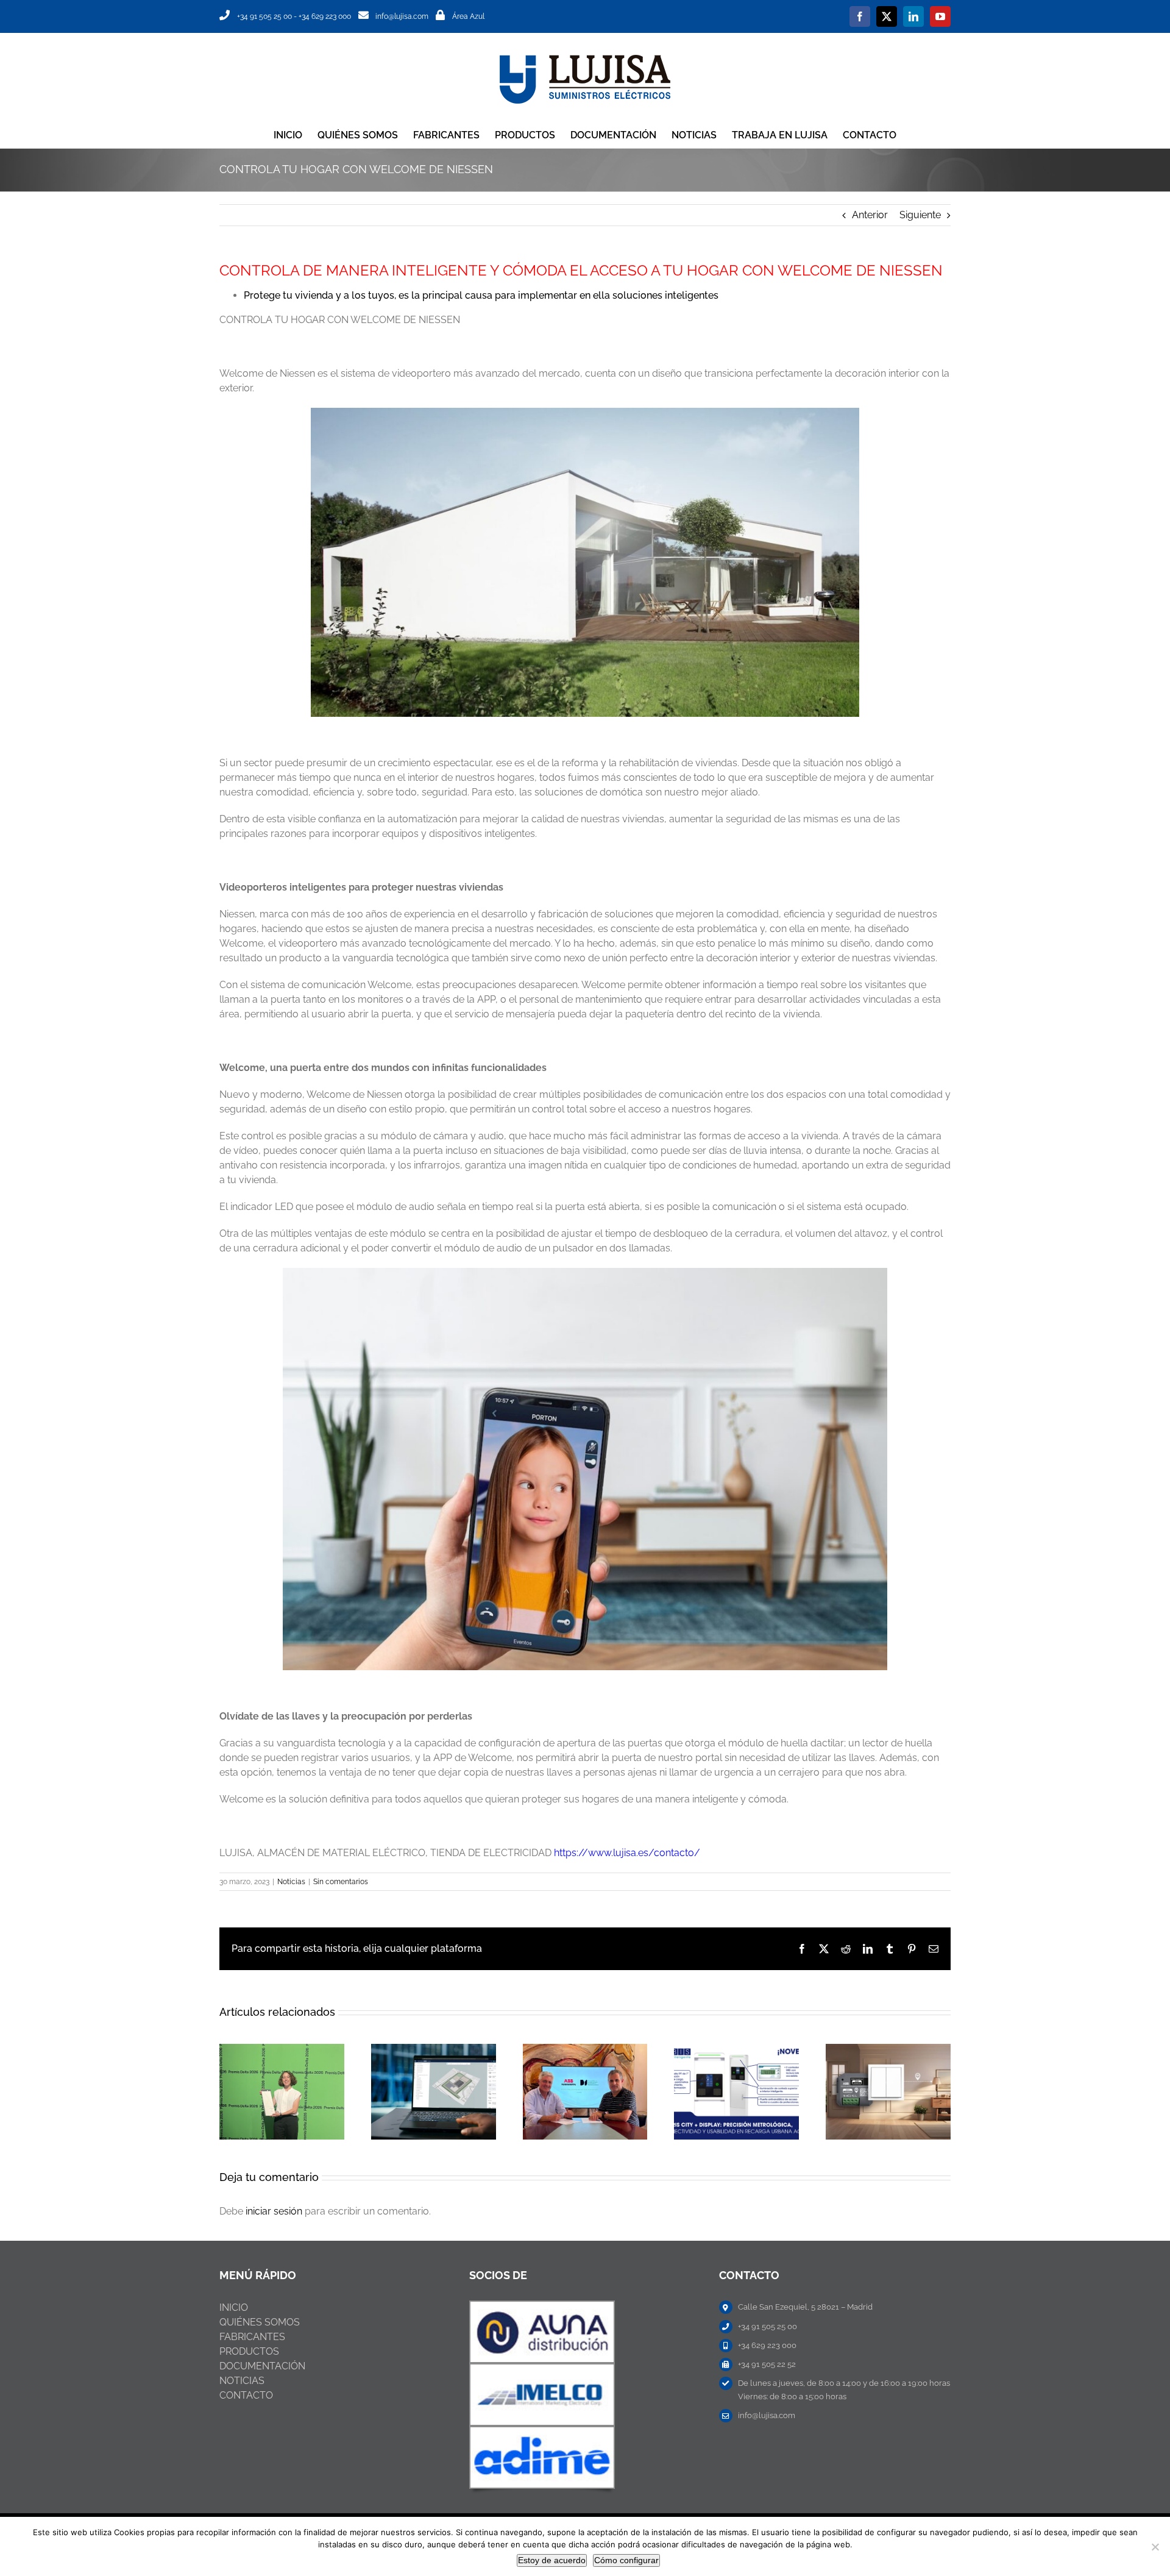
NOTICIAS (242, 2381)
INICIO (234, 2307)
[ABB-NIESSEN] (542, 2306)
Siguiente (920, 215)
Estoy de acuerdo (552, 2560)
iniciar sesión (275, 2211)
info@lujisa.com (402, 16)
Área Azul (468, 16)
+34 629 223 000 (325, 16)
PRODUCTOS (249, 2351)
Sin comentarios (341, 1882)
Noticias (291, 1882)
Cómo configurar (626, 2560)
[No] (1155, 2547)
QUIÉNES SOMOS (260, 2322)
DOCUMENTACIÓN (262, 2366)
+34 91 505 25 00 (264, 16)
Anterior (870, 215)
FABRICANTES (252, 2337)
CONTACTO (246, 2395)
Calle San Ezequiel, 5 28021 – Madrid (805, 2307)
